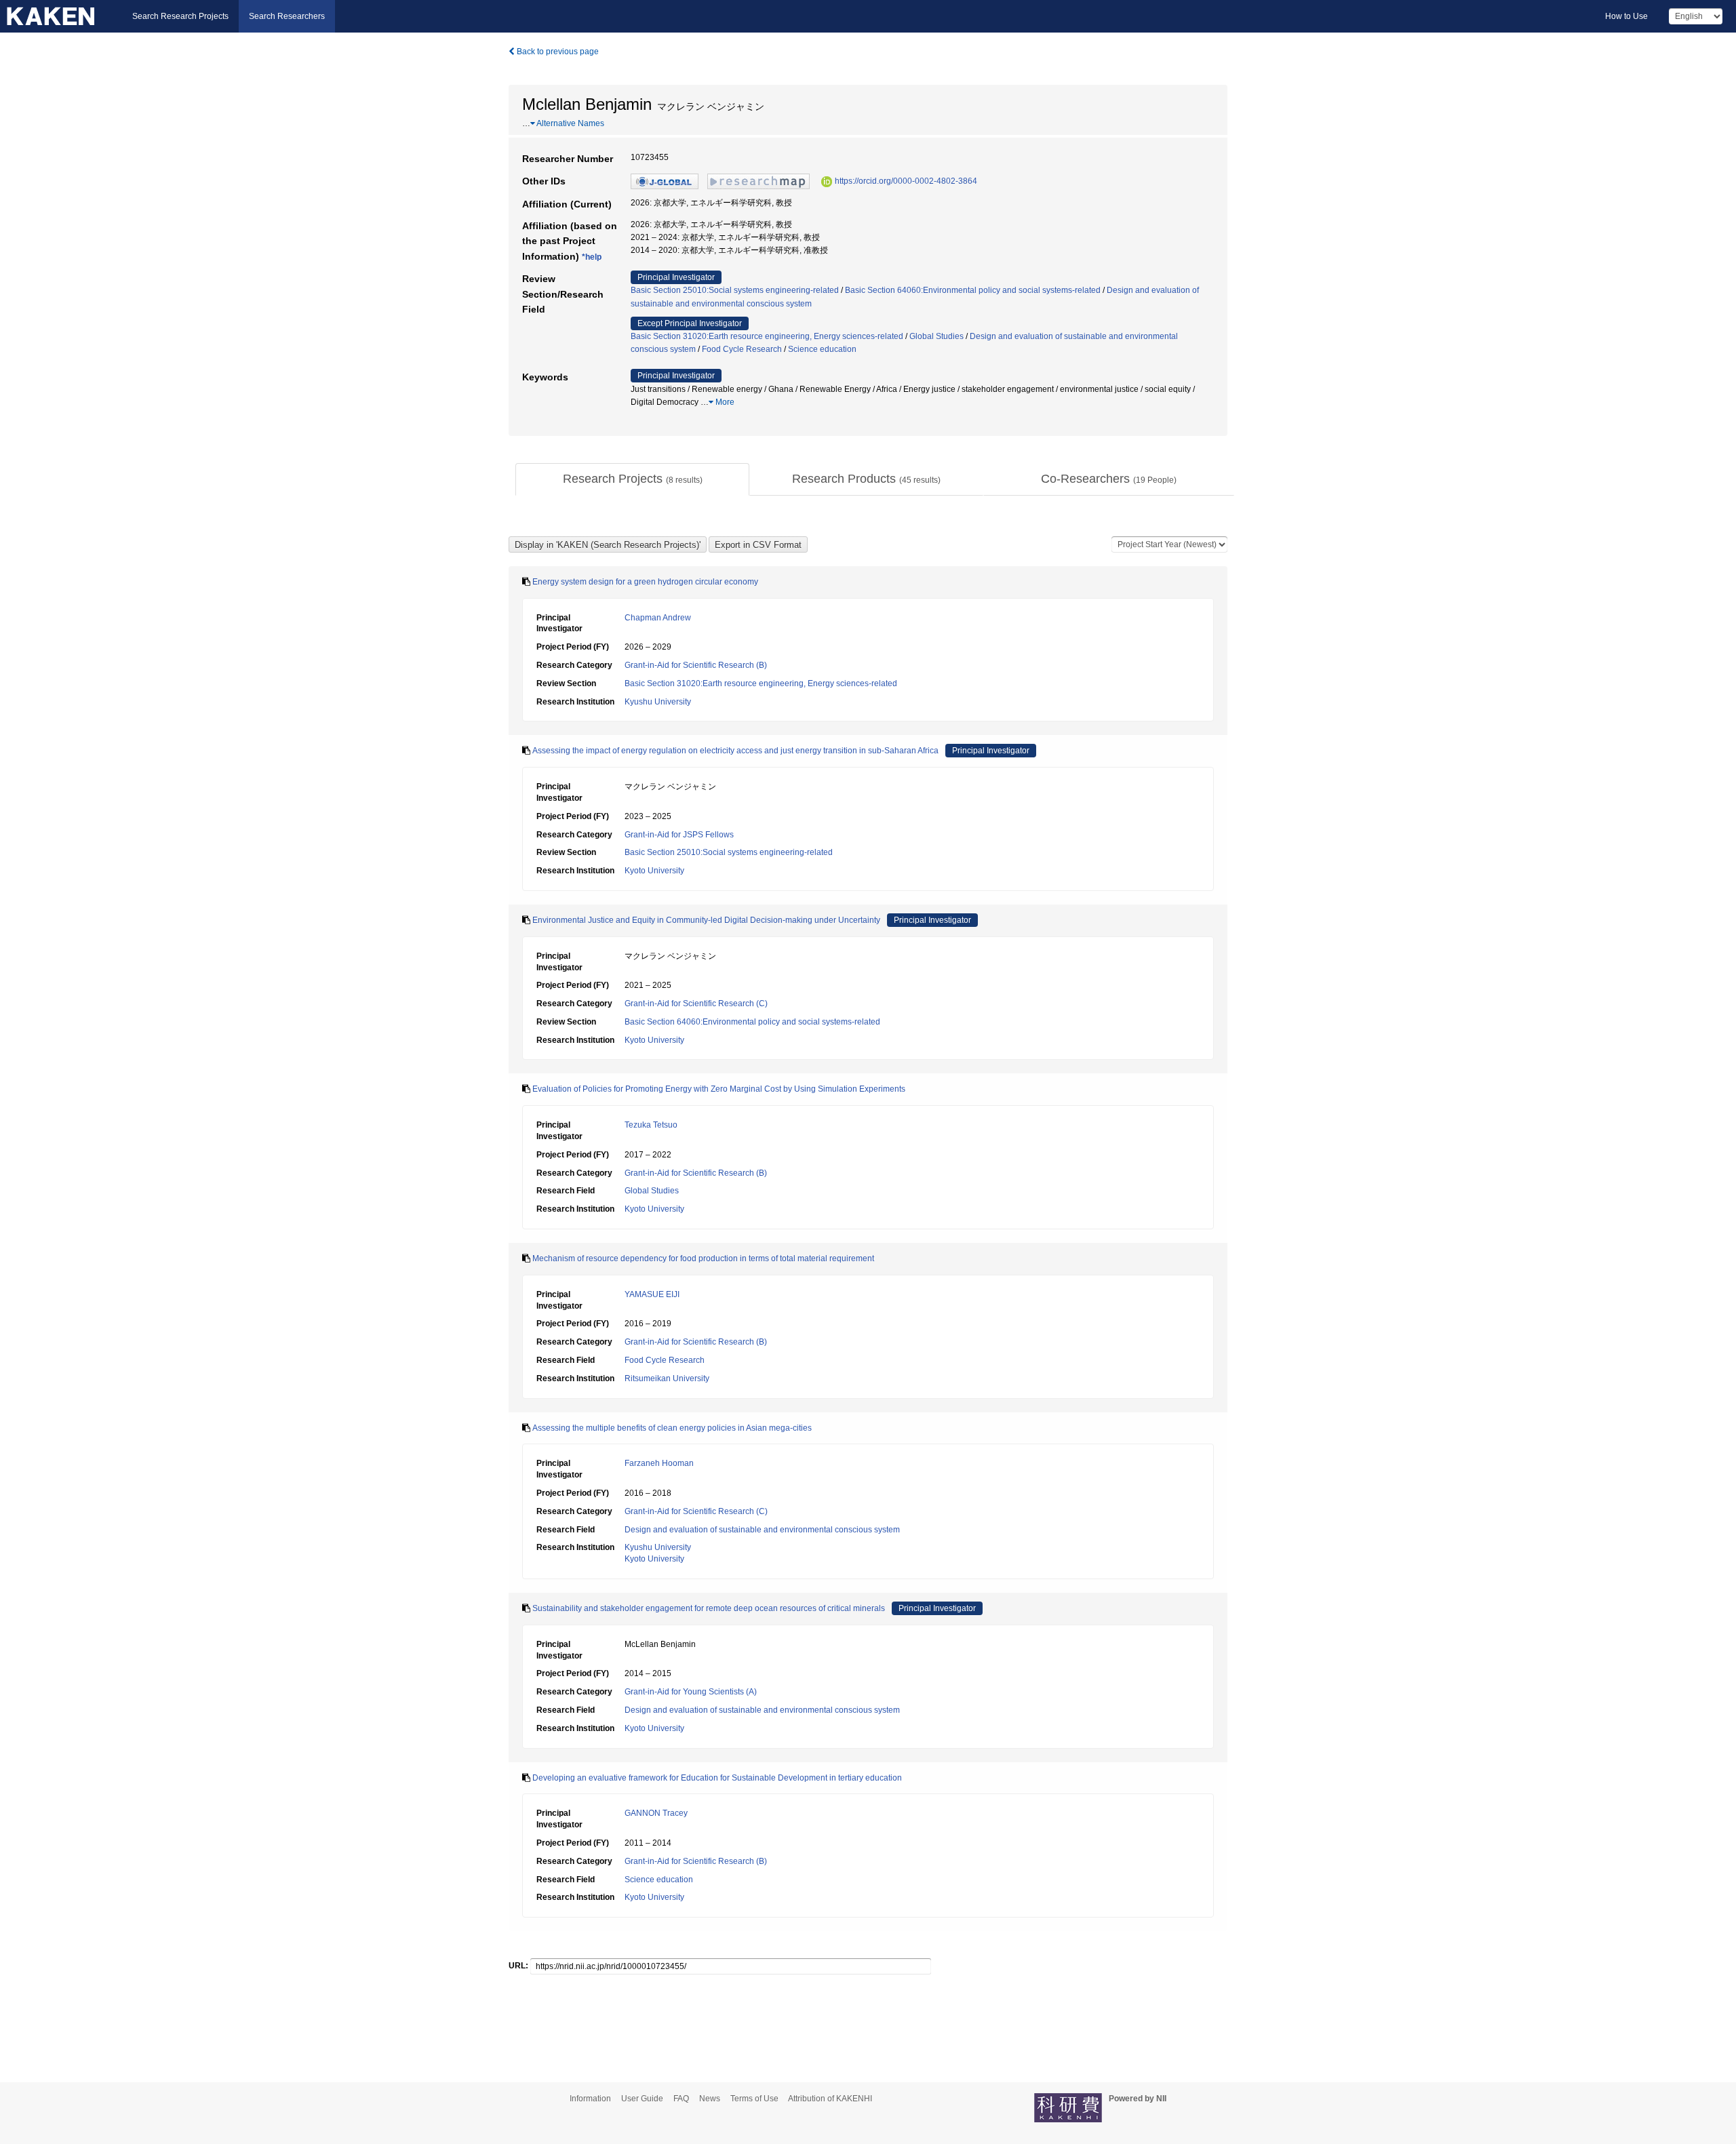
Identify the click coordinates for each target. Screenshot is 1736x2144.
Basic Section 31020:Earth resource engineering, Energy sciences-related (767, 336)
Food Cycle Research (742, 349)
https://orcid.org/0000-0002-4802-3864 (906, 181)
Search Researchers (287, 16)
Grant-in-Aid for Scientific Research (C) (696, 1004)
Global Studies (936, 336)
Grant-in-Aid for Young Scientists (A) (691, 1692)
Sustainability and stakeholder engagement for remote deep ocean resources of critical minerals (709, 1608)
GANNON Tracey (656, 1813)
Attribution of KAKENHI (830, 2099)
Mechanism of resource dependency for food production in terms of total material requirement (703, 1258)
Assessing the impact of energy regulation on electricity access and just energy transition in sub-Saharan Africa (735, 751)
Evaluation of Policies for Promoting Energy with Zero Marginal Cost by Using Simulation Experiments (719, 1089)
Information (590, 2099)
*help (592, 257)
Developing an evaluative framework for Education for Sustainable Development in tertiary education (717, 1778)
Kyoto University (654, 871)
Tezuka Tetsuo (651, 1125)
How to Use (1626, 16)
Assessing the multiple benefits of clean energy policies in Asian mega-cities (672, 1428)
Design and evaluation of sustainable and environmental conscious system (762, 1530)
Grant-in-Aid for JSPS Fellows (679, 835)
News (710, 2099)
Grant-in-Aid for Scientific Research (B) (696, 665)
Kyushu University (658, 702)
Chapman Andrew (658, 618)
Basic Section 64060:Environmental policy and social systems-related (973, 290)
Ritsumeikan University (667, 1378)
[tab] (632, 479)
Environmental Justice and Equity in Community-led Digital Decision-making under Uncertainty (706, 920)
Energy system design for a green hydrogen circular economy (645, 582)
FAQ (681, 2099)
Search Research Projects (180, 16)
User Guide (642, 2099)
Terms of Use (754, 2099)
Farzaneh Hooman (659, 1463)
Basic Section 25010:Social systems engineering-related (735, 290)
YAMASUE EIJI (652, 1294)
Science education (822, 349)
